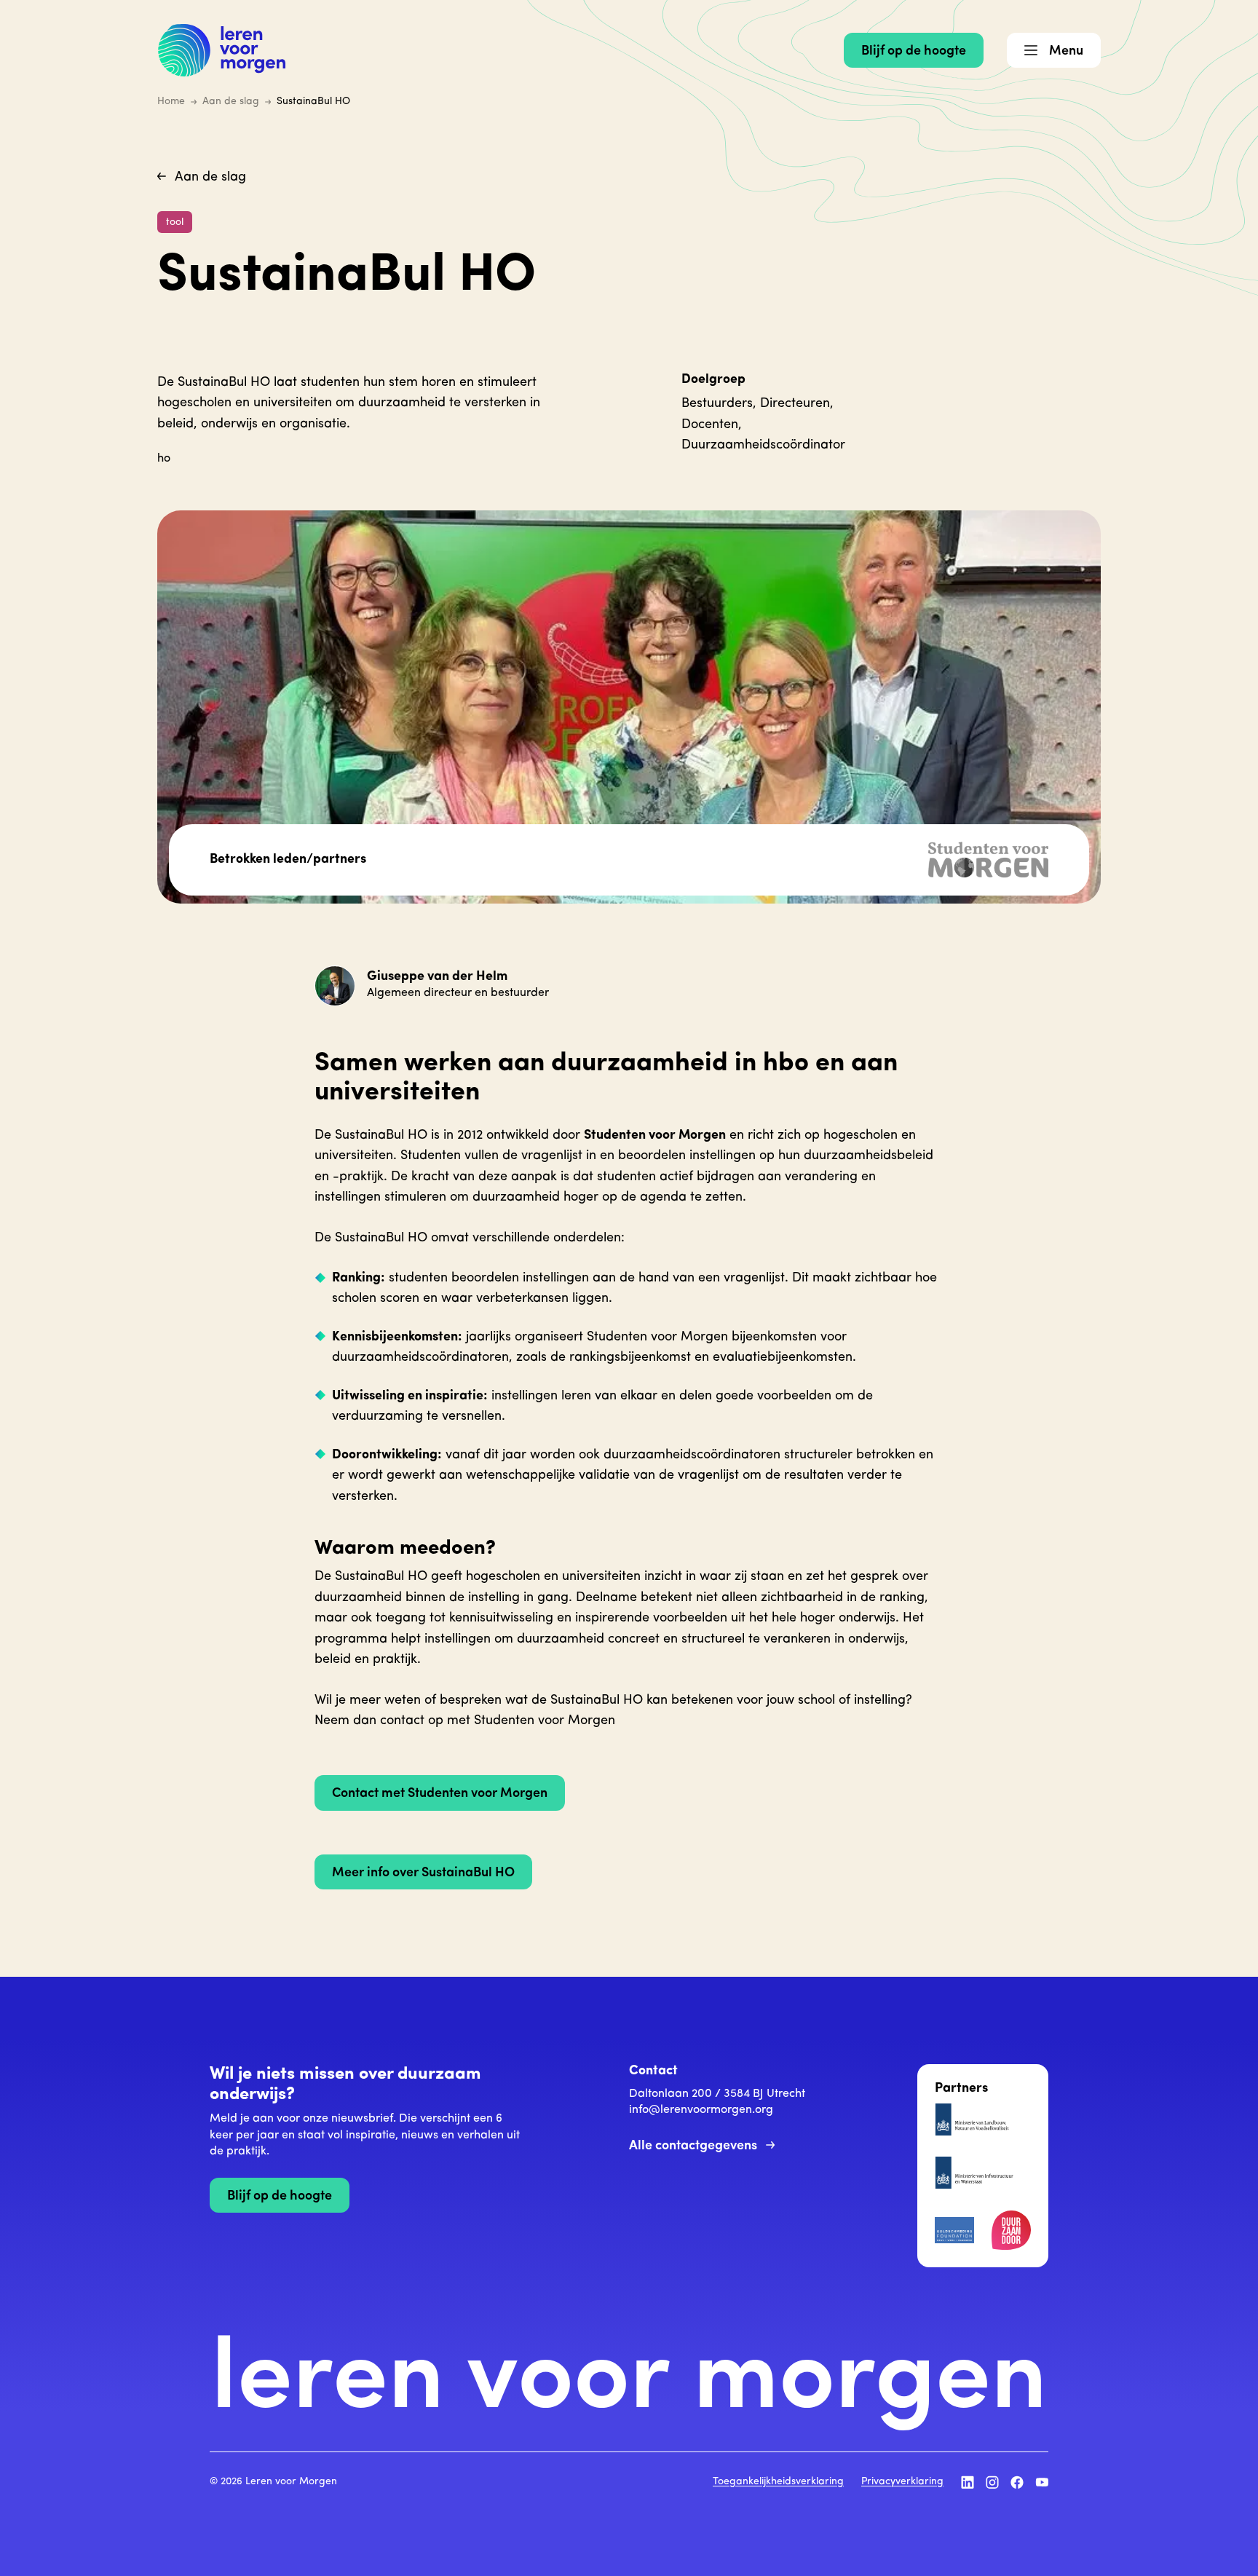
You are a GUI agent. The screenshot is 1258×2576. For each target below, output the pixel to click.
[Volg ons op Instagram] (992, 2482)
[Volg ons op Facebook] (1017, 2482)
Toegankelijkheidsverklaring (778, 2482)
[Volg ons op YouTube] (1042, 2482)
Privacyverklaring (902, 2482)
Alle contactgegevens (693, 2146)
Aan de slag (210, 178)
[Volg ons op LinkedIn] (968, 2482)
